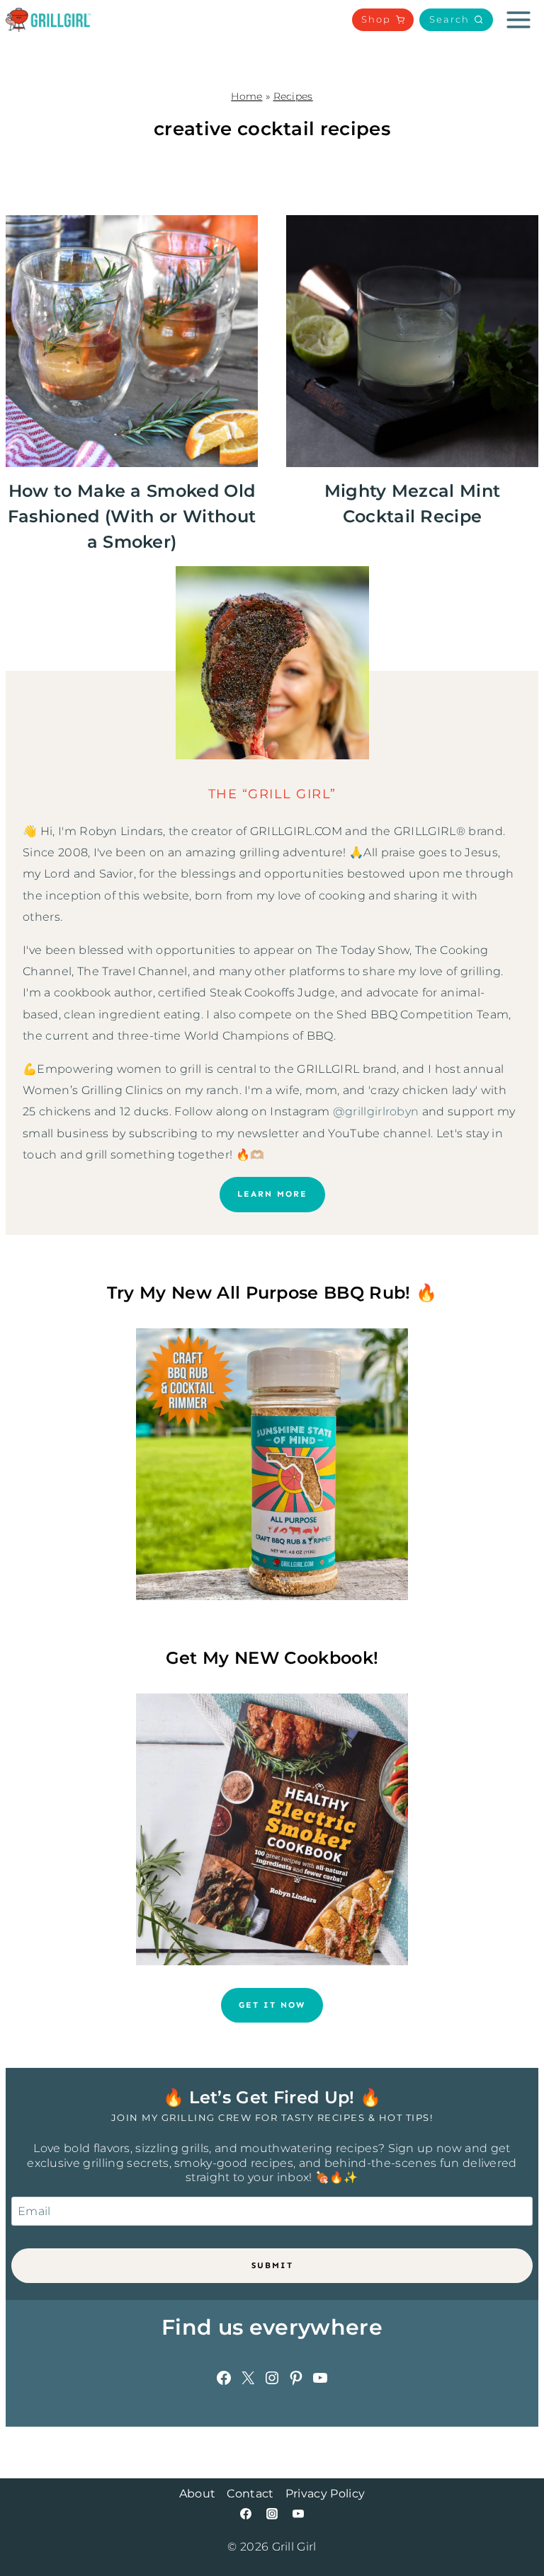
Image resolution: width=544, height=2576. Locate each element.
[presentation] (132, 341)
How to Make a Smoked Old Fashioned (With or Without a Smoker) (132, 516)
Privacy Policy (325, 2494)
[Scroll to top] (511, 2522)
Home (246, 96)
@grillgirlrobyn (376, 1111)
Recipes (293, 96)
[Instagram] (272, 2514)
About (198, 2494)
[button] (456, 20)
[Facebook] (246, 2514)
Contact (250, 2494)
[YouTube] (298, 2514)
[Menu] (518, 20)
